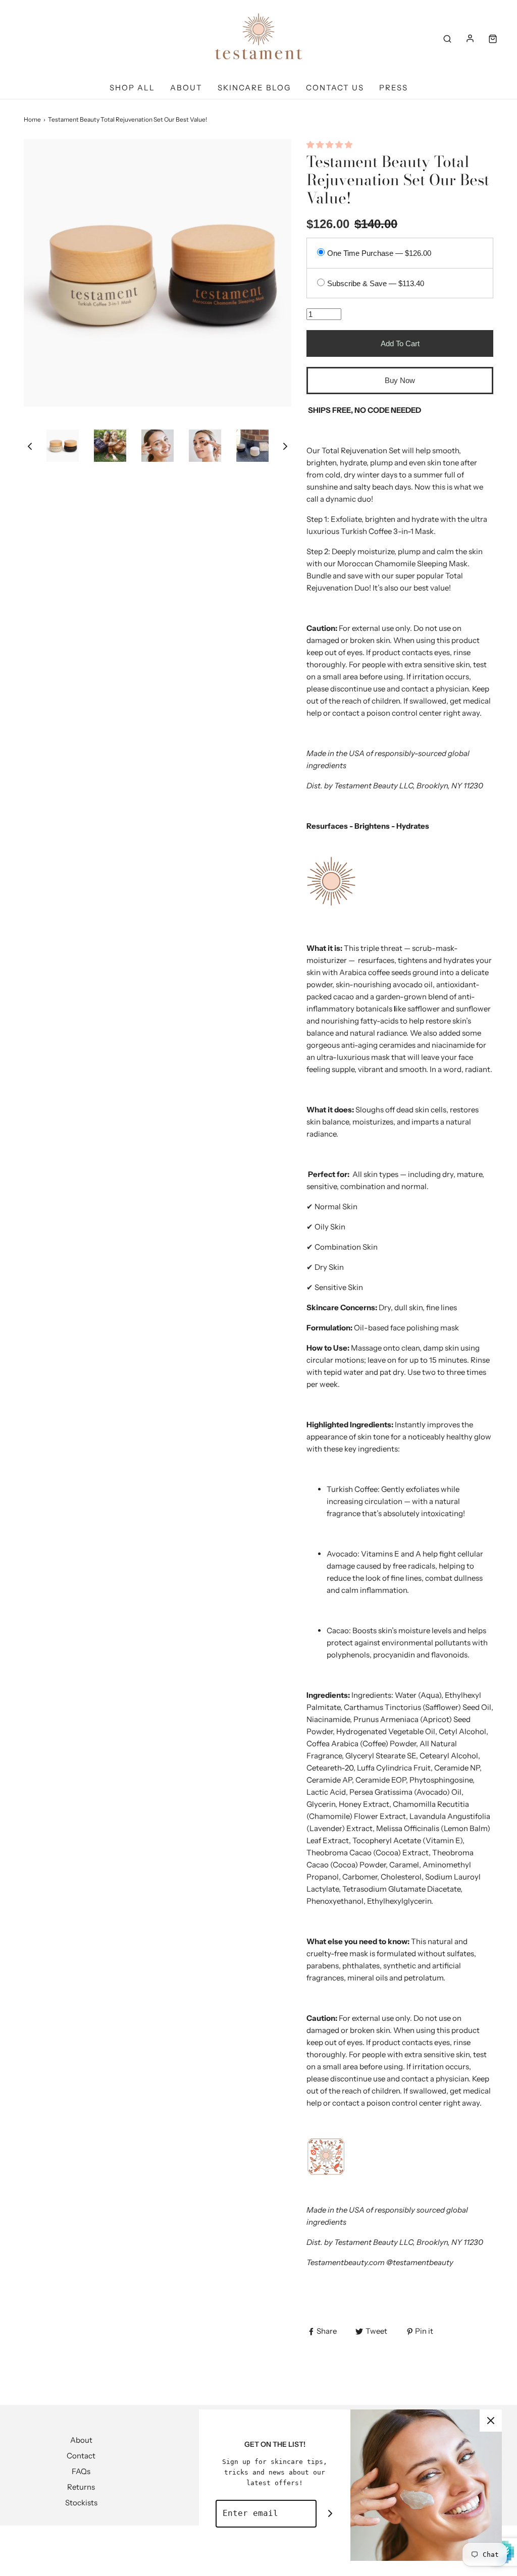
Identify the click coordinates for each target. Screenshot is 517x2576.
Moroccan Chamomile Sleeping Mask (402, 563)
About (81, 2440)
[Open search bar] (447, 38)
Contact (81, 2456)
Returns (81, 2487)
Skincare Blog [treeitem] (254, 88)
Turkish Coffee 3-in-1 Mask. (388, 531)
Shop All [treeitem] (132, 88)
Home (32, 119)
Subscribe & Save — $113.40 (376, 283)
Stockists (81, 2503)
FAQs (81, 2471)
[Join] (330, 2514)
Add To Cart (400, 343)
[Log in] (470, 38)
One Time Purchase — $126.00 (379, 253)
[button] (30, 446)
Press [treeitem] (394, 88)
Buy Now (400, 380)
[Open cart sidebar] (493, 38)
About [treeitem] (186, 88)
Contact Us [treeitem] (335, 88)
